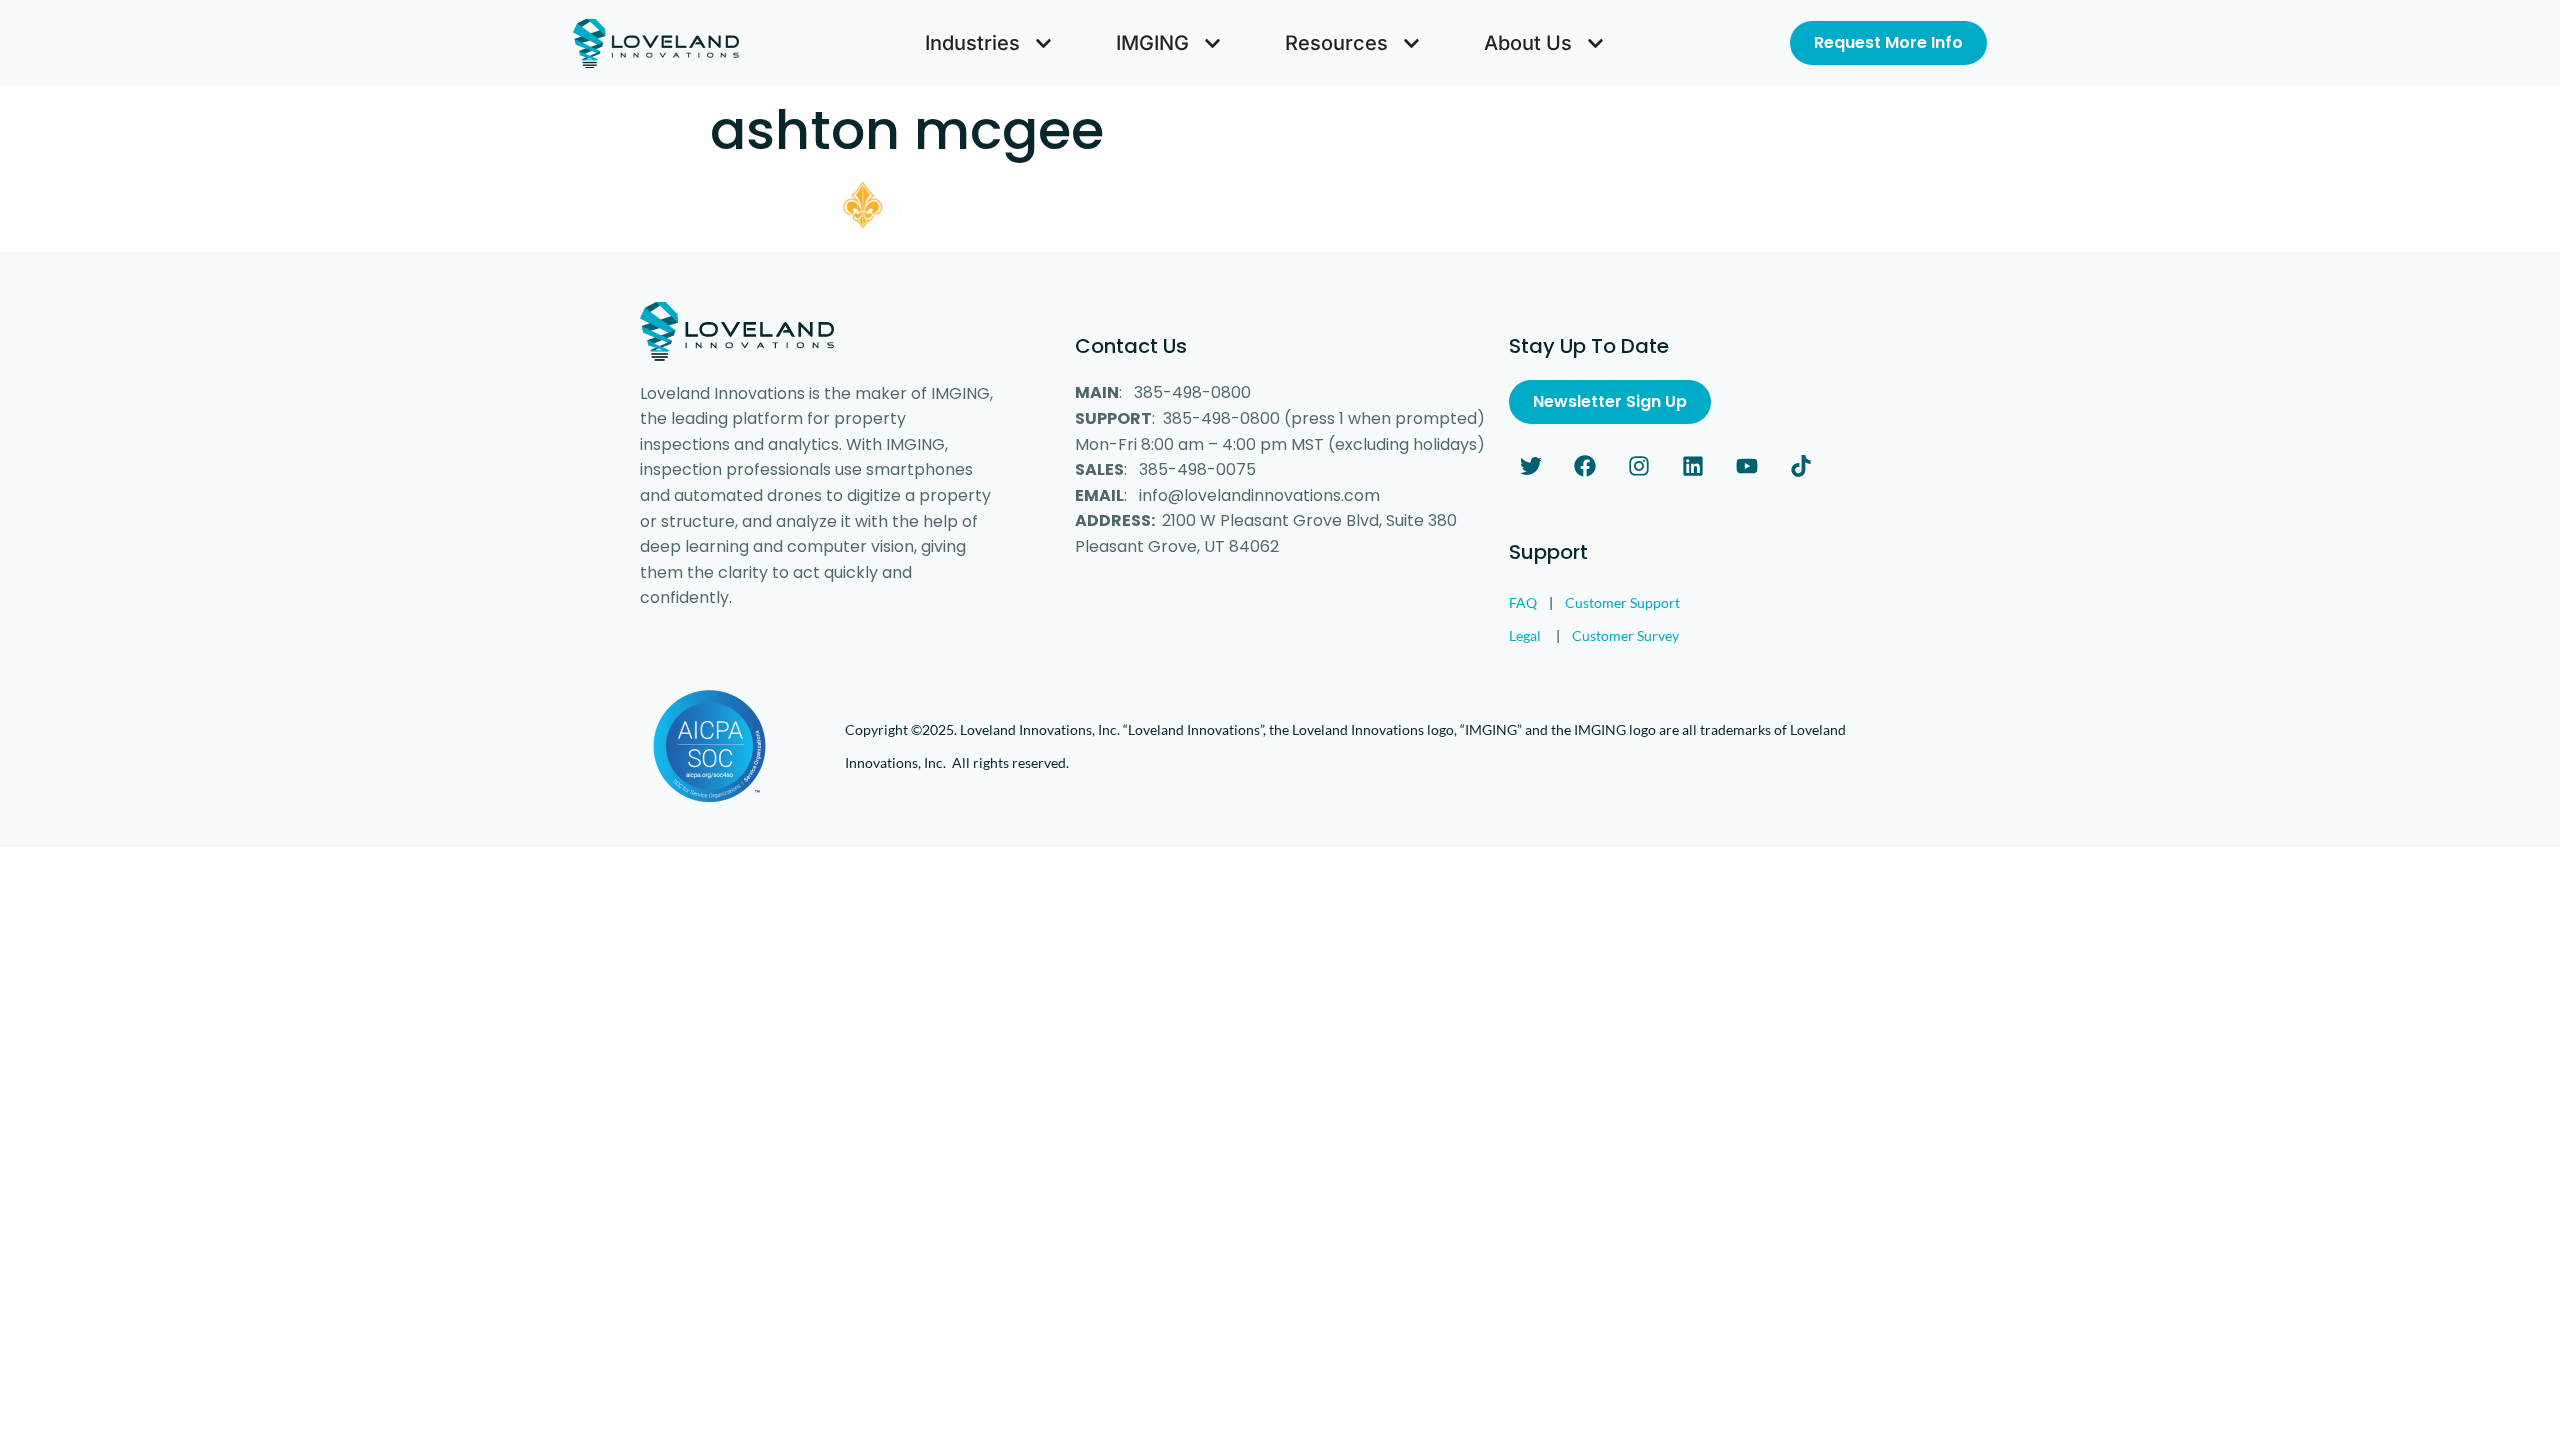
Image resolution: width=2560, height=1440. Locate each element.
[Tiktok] (1801, 466)
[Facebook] (1585, 466)
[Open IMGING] (1212, 43)
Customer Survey (1625, 635)
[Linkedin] (1693, 466)
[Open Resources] (1411, 43)
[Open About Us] (1595, 43)
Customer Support (1622, 602)
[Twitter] (1531, 466)
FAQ (1523, 602)
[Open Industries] (1043, 43)
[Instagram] (1639, 466)
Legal (1525, 635)
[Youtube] (1747, 466)
